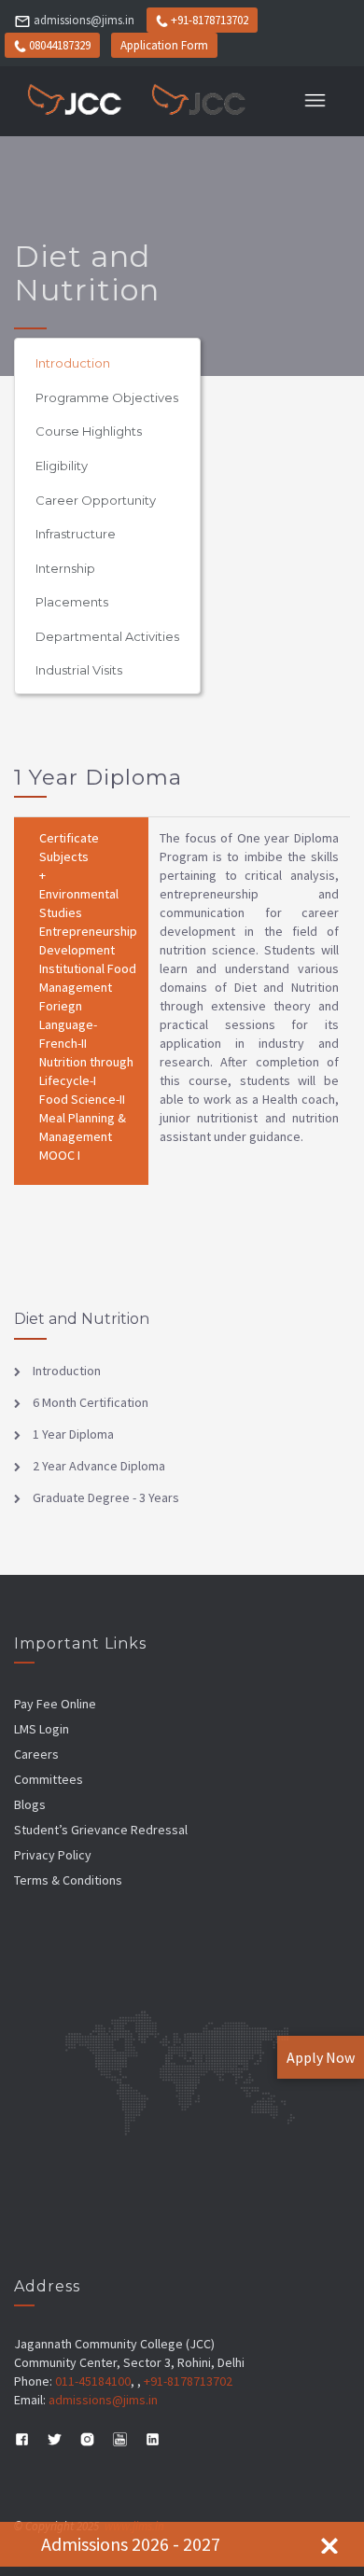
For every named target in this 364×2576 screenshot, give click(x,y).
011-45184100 (93, 2381)
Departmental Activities (107, 636)
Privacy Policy (53, 1855)
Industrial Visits (79, 670)
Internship (65, 568)
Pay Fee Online (55, 1704)
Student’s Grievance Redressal (101, 1830)
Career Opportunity (96, 500)
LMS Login (42, 1729)
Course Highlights (89, 431)
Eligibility (62, 466)
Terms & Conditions (68, 1880)
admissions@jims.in (84, 20)
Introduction (73, 363)
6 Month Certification (89, 1402)
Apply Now (321, 2057)
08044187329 (60, 45)
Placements (72, 602)
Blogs (30, 1804)
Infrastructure (76, 534)
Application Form (164, 45)
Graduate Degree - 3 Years (105, 1497)
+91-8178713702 (210, 20)
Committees (49, 1779)
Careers (36, 1754)
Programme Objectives (107, 397)
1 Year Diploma (72, 1434)
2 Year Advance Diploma (98, 1466)
